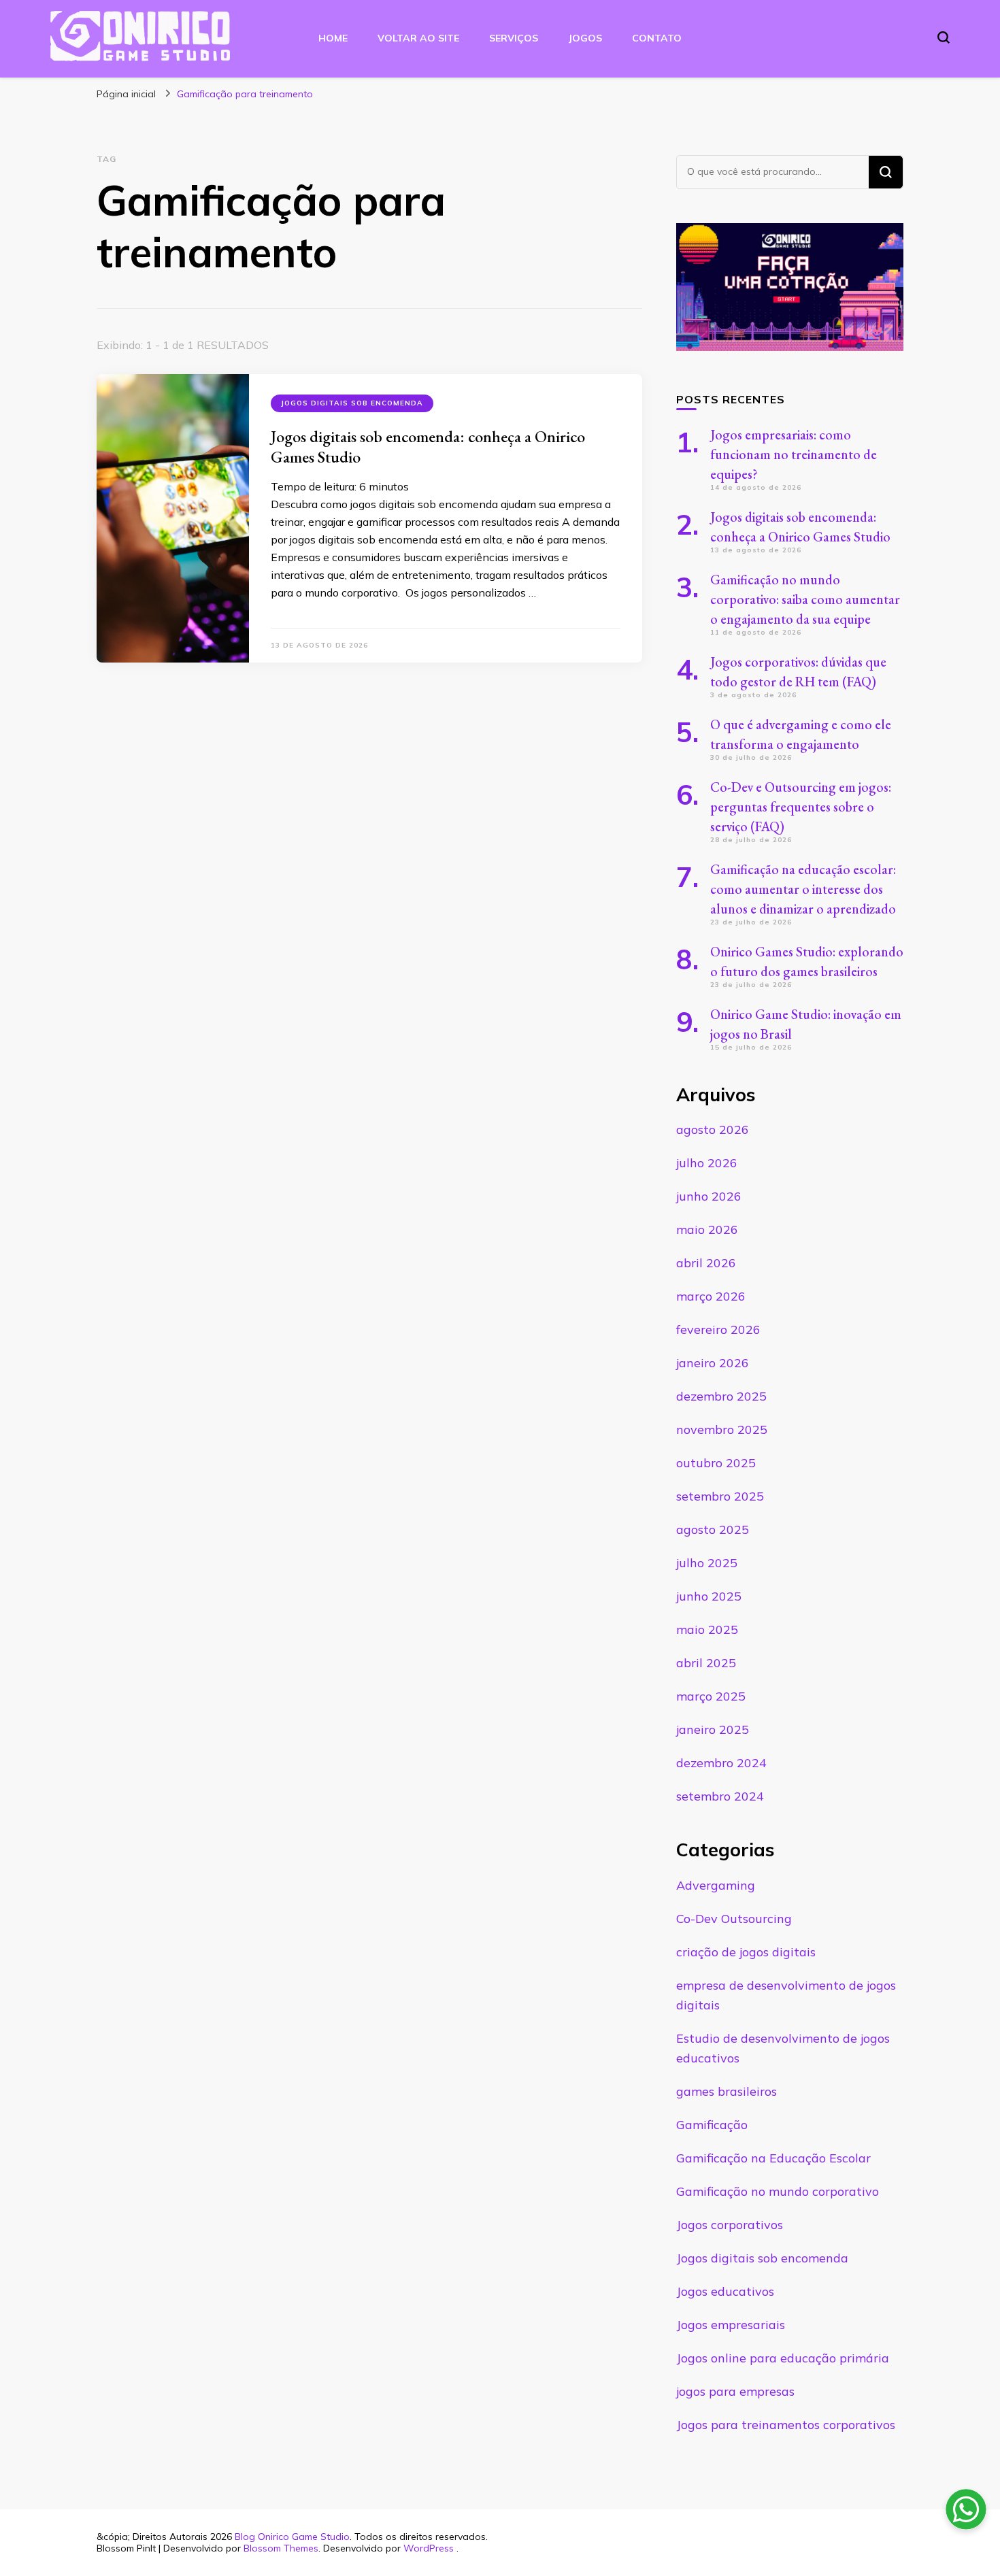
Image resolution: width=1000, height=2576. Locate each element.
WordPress (429, 2548)
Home (333, 38)
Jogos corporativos (730, 2225)
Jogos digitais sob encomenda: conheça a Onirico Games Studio (428, 447)
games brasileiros (727, 2091)
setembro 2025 (720, 1496)
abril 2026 (706, 1263)
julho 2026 (707, 1163)
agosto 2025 (713, 1529)
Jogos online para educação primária (783, 2358)
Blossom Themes (281, 2548)
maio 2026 (707, 1230)
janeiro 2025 (713, 1729)
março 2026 (711, 1296)
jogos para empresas (735, 2391)
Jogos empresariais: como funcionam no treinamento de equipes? (794, 454)
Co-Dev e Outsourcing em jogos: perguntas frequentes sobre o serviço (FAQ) (801, 807)
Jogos (585, 38)
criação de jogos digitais (746, 1952)
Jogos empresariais (731, 2325)
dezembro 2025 (721, 1396)
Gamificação (712, 2125)
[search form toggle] (944, 37)
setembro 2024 (720, 1796)
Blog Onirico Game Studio (292, 2537)
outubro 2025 (716, 1463)
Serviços (514, 38)
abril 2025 (706, 1663)
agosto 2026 (713, 1130)
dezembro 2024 (721, 1763)
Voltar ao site (418, 38)
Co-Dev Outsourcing (734, 1919)
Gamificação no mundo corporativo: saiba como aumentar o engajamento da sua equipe (805, 599)
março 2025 (711, 1696)
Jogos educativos (725, 2291)
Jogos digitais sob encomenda (352, 403)
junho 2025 (709, 1596)
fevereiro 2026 (718, 1329)
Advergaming (716, 1885)
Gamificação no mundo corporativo (778, 2191)
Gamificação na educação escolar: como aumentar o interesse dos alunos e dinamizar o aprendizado (803, 889)
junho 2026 (709, 1196)
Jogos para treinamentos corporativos (786, 2425)
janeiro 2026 (713, 1363)
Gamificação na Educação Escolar (773, 2158)
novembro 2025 (722, 1429)
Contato (657, 38)
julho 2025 (707, 1563)
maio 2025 (707, 1629)
